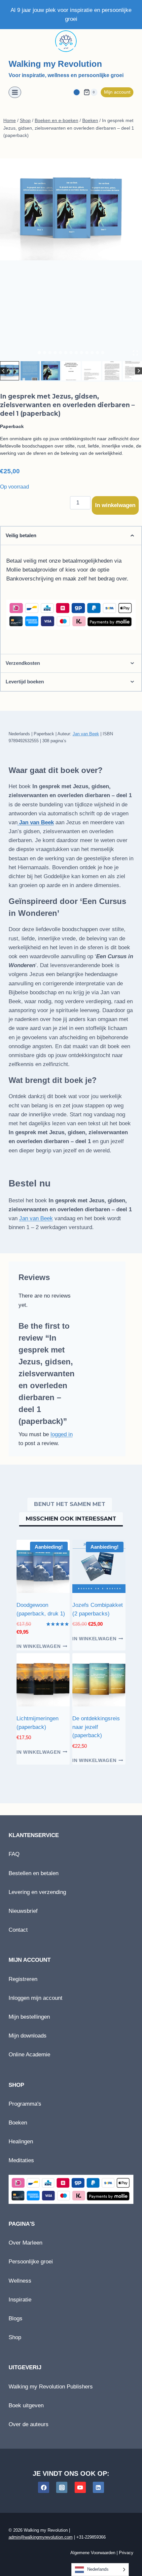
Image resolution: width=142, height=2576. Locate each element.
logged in (62, 1434)
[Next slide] (139, 371)
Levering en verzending (37, 1892)
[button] (10, 371)
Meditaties (21, 2160)
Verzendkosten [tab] (23, 663)
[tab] (39, 353)
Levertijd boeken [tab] (25, 682)
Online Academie (29, 2055)
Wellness (20, 2281)
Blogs (16, 2318)
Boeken (18, 2123)
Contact (18, 1930)
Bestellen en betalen (34, 1873)
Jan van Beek (86, 734)
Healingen (21, 2142)
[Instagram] (62, 2487)
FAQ (14, 1854)
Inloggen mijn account (35, 1998)
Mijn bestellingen (29, 2017)
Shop (15, 2337)
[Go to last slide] (3, 371)
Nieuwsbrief (23, 1911)
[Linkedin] (98, 2487)
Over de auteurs (29, 2424)
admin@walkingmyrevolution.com (41, 2537)
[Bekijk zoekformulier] (77, 92)
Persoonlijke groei (31, 2262)
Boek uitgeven (26, 2405)
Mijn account (117, 92)
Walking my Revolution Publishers (51, 2387)
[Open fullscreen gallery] (135, 353)
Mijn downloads (28, 2036)
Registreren (23, 1979)
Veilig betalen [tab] (21, 535)
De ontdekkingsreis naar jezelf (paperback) (96, 1727)
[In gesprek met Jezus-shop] (71, 209)
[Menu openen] (15, 92)
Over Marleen (25, 2243)
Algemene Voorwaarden (93, 2553)
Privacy (126, 2553)
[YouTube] (80, 2487)
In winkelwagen (115, 505)
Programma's (25, 2104)
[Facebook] (44, 2487)
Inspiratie (20, 2300)
